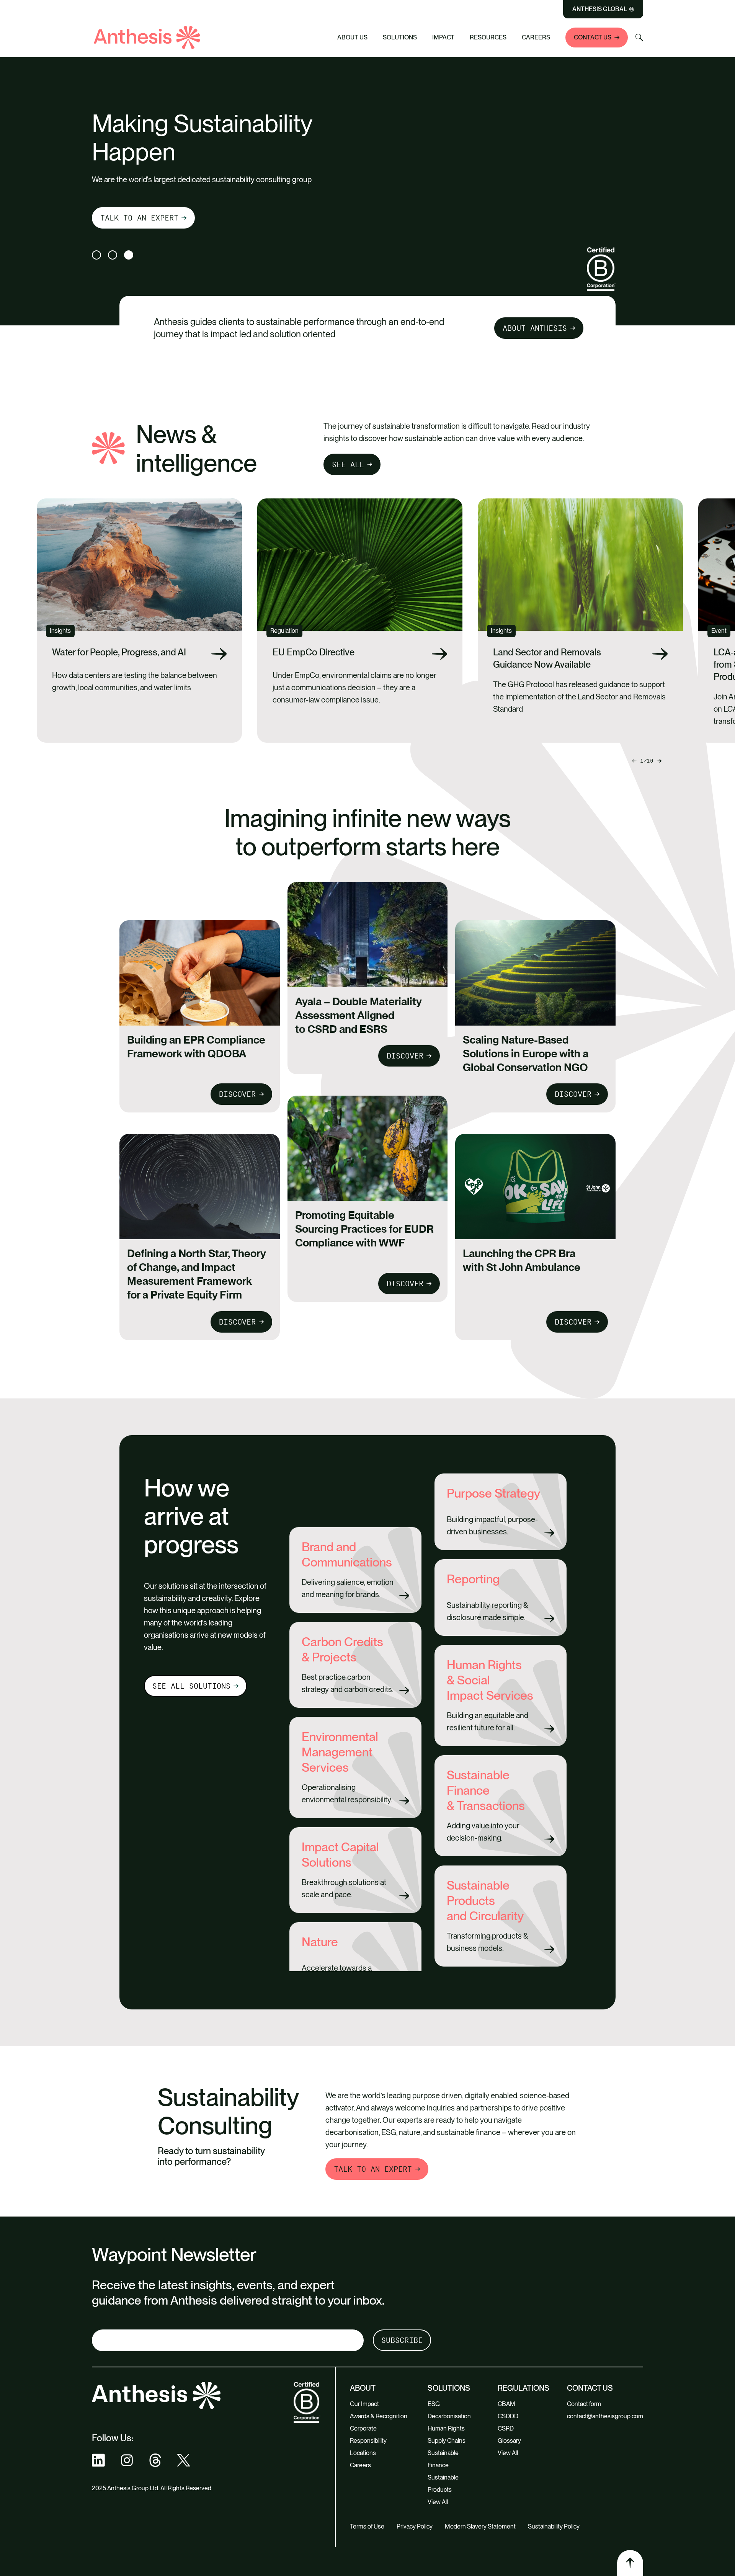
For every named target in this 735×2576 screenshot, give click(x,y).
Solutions (400, 37)
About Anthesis (535, 328)
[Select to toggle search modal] (639, 38)
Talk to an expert (139, 218)
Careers (536, 37)
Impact (443, 37)
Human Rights (446, 2428)
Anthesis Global (600, 9)
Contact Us (593, 37)
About (363, 2388)
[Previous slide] (659, 761)
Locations (363, 2453)
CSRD (506, 2428)
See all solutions (191, 1686)
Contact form (584, 2404)
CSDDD (508, 2416)
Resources (488, 37)
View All (438, 2502)
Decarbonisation (449, 2416)
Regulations (523, 2388)
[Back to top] (630, 2563)
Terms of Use (367, 2526)
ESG (434, 2404)
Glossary (509, 2441)
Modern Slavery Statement (480, 2526)
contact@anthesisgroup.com (605, 2416)
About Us (352, 37)
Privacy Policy (415, 2526)
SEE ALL (348, 464)
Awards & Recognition (379, 2416)
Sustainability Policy (554, 2526)
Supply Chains (447, 2441)
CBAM (506, 2404)
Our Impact (364, 2404)
